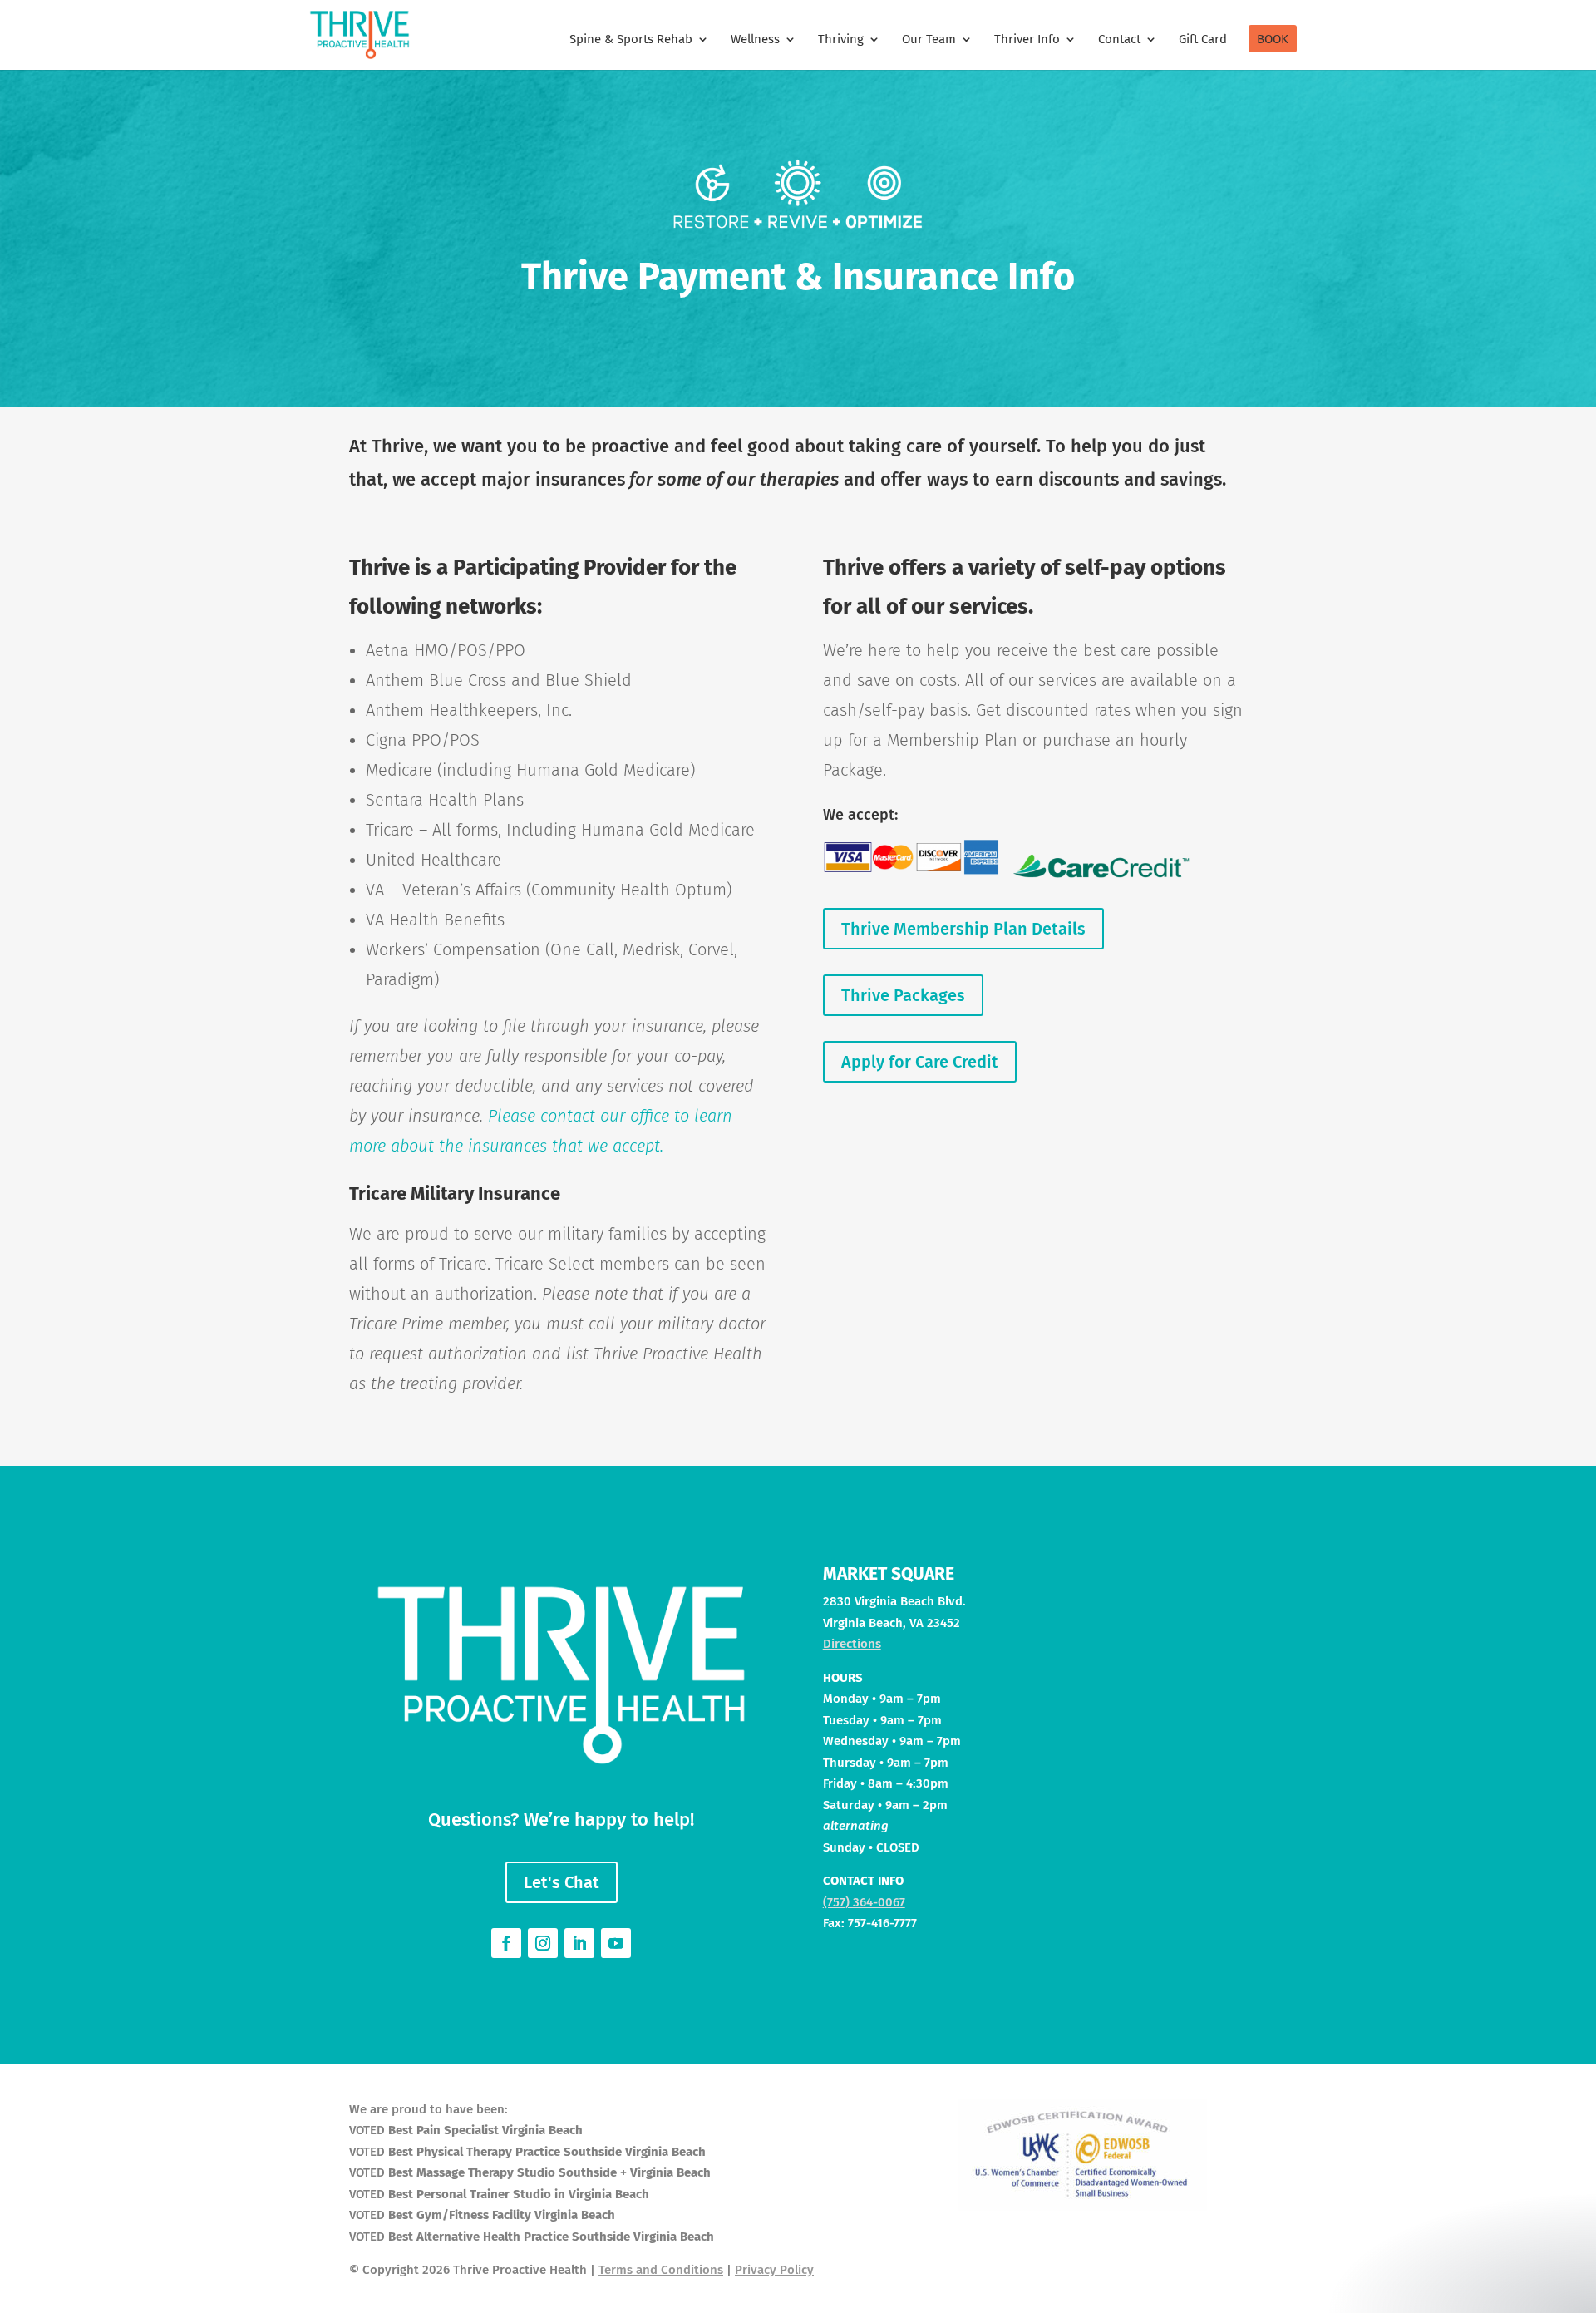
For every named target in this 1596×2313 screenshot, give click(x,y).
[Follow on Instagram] (543, 1943)
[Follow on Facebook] (506, 1943)
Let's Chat (562, 1882)
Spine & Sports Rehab (631, 40)
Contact (1119, 40)
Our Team (929, 40)
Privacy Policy (774, 2270)
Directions (852, 1644)
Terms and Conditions (661, 2270)
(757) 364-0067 (864, 1902)
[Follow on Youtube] (616, 1943)
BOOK (1273, 40)
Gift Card (1203, 40)
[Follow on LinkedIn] (579, 1943)
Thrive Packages (903, 995)
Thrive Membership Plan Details (963, 929)
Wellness (755, 40)
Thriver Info (1027, 40)
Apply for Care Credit (920, 1062)
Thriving (841, 40)
